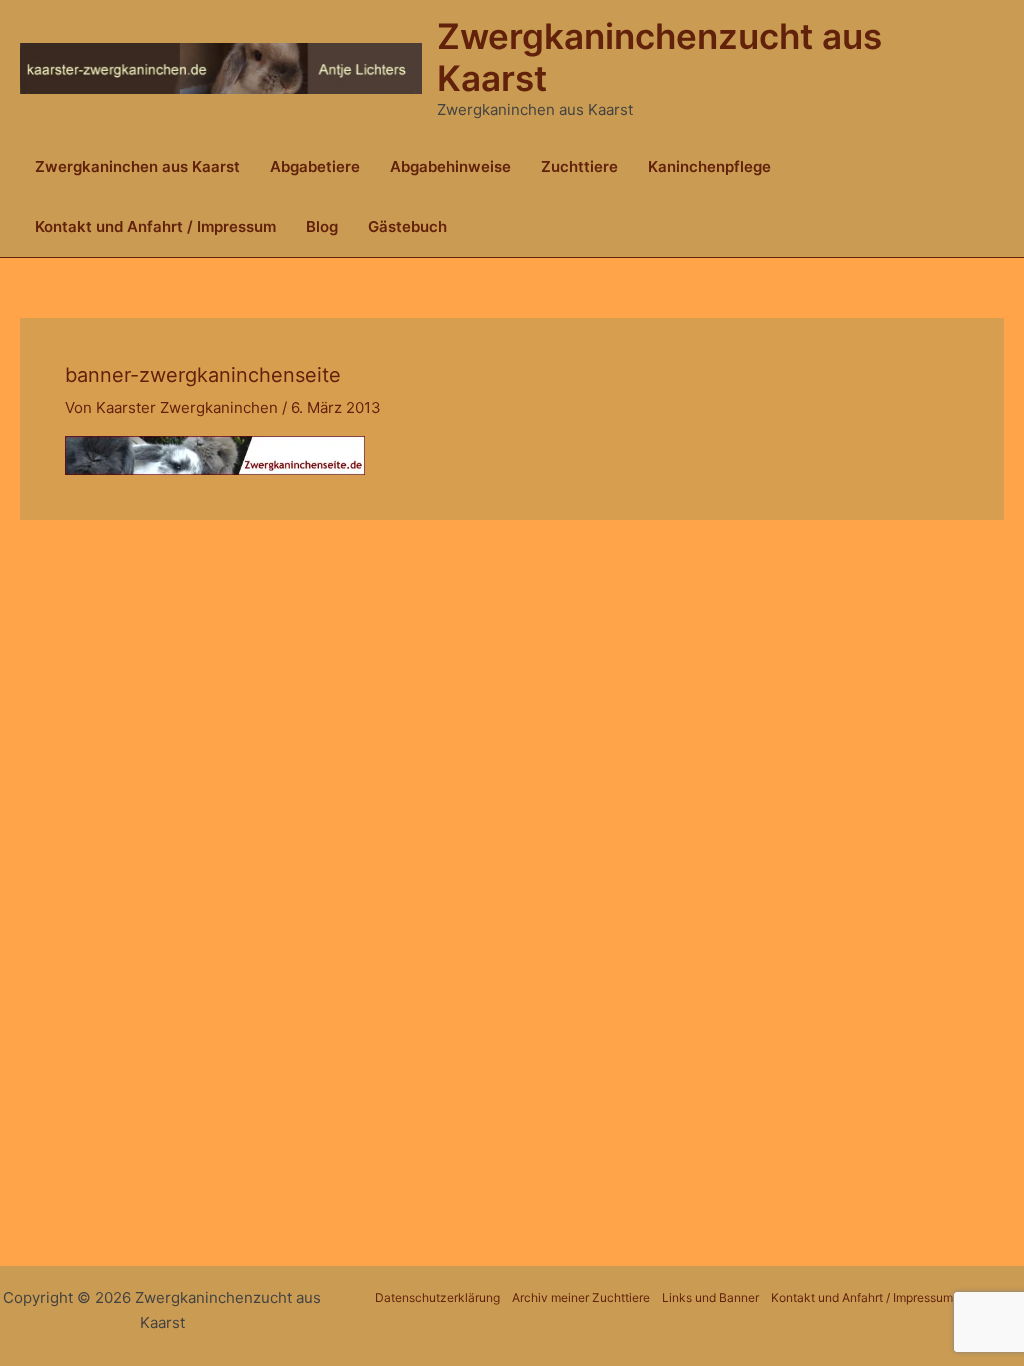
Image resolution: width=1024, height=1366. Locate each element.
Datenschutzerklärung (437, 1297)
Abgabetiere (315, 166)
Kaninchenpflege (709, 166)
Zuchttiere (579, 166)
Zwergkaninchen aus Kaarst (137, 166)
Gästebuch (407, 226)
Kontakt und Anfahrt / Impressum (155, 226)
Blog (322, 226)
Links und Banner (710, 1297)
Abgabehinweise (450, 166)
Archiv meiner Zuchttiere (581, 1297)
